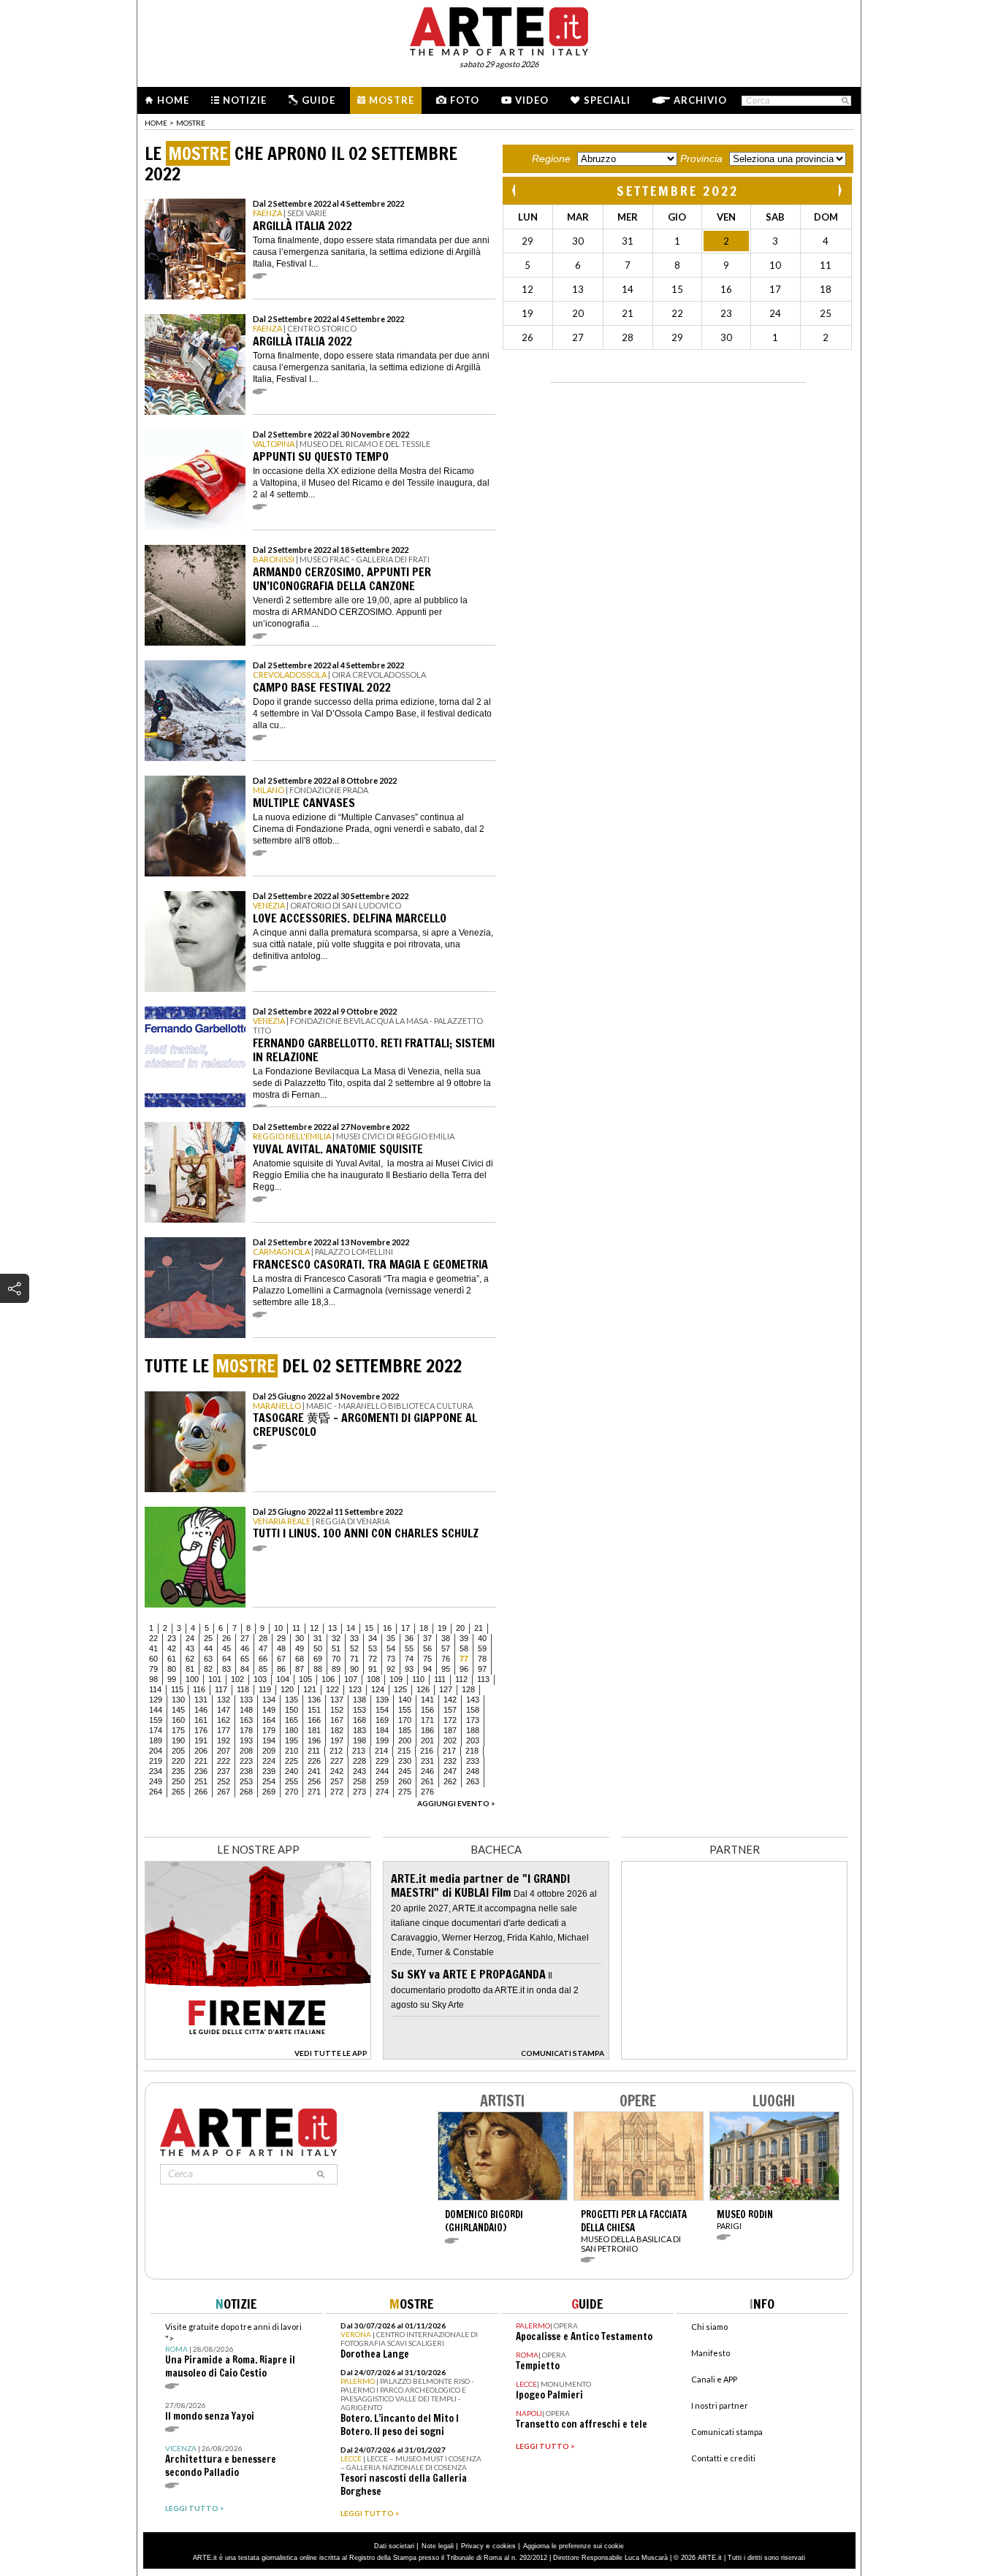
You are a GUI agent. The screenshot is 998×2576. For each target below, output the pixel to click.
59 (482, 1648)
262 (450, 1781)
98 (153, 1679)
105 (305, 1679)
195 (292, 1740)
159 (156, 1720)
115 (177, 1689)
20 (460, 1628)
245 (405, 1771)
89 (336, 1669)
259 (382, 1781)
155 (405, 1710)
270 (292, 1792)
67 (281, 1659)
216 (427, 1751)
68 (300, 1659)
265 (178, 1792)
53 (373, 1648)
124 (378, 1689)
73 (391, 1659)
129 (156, 1700)
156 (427, 1710)
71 (354, 1659)
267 (224, 1792)
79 (153, 1669)
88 (318, 1669)
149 (269, 1710)
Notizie (245, 100)
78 (482, 1659)
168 (359, 1720)
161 (201, 1720)
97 (482, 1669)
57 (446, 1648)
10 (278, 1628)
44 (208, 1648)
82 (208, 1669)
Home (173, 100)
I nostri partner (720, 2405)
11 (296, 1628)
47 (263, 1648)
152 (337, 1710)
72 (373, 1659)
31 (318, 1638)
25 (208, 1638)
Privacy (472, 2546)
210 (292, 1751)
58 (464, 1648)
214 (381, 1751)
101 (215, 1679)
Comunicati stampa (727, 2432)
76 (446, 1659)
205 (178, 1751)
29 (281, 1638)
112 (461, 1679)
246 (427, 1771)
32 (336, 1638)
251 (201, 1781)
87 (300, 1669)
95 (446, 1669)
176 (201, 1730)
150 (292, 1710)
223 (246, 1761)
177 (224, 1730)
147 (224, 1710)
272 (337, 1792)
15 (369, 1628)
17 (405, 1628)
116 (199, 1689)
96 (464, 1669)
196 (314, 1740)
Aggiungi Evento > (456, 1803)
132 (224, 1700)
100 (192, 1679)
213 (359, 1751)
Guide (319, 100)
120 (287, 1689)
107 (351, 1679)
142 (450, 1700)
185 (405, 1730)
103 (260, 1679)
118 (243, 1689)
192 (224, 1740)
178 (246, 1730)
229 (382, 1761)
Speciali (607, 100)
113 (483, 1679)
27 (245, 1638)
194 (269, 1740)
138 (359, 1700)
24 (190, 1638)
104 (283, 1679)
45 (226, 1648)
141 (427, 1700)
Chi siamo (709, 2327)
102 (237, 1679)
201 (427, 1740)
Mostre (392, 100)
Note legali (438, 2546)
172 (450, 1720)
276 (427, 1792)
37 (427, 1638)
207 (224, 1751)
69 (318, 1659)
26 (226, 1638)
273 (359, 1792)
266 (201, 1792)
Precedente (515, 190)
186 (427, 1730)
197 (337, 1740)
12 (314, 1628)
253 (246, 1781)
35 (391, 1638)
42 (172, 1648)
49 (300, 1648)
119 (265, 1689)
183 (359, 1730)
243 (359, 1771)
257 (337, 1781)
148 (246, 1710)
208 (246, 1751)
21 (479, 1628)
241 (314, 1771)
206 (201, 1751)
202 (450, 1740)
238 (246, 1771)
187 (450, 1730)
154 (382, 1710)
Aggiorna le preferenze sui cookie (574, 2546)
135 (292, 1700)
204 (156, 1751)
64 (226, 1659)
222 (224, 1761)
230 (405, 1761)
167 (337, 1720)
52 (354, 1648)
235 (178, 1771)
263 (473, 1781)
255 (292, 1781)
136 (314, 1700)
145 (178, 1710)
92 (391, 1669)
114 (155, 1689)
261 (427, 1781)
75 (427, 1659)
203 (473, 1740)
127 (446, 1689)
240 (292, 1771)
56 (427, 1648)
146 (201, 1710)
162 (224, 1720)
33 (354, 1638)
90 (354, 1669)
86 (281, 1669)
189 (156, 1740)
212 (336, 1751)
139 (382, 1700)
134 (269, 1700)
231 (427, 1761)
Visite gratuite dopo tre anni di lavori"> (233, 2351)
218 (472, 1751)
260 (405, 1781)
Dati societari (394, 2546)
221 (201, 1761)
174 (156, 1730)
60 (153, 1659)
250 (178, 1781)
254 (269, 1781)
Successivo (839, 190)
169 (382, 1720)
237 (224, 1771)
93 (409, 1669)
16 (387, 1628)
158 (473, 1710)
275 (405, 1792)
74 (409, 1659)
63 (208, 1659)
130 (178, 1700)
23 (172, 1638)
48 (281, 1648)
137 (337, 1700)
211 (314, 1751)
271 (314, 1792)
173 (473, 1720)
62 (190, 1659)
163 (246, 1720)
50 (318, 1648)
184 (382, 1730)
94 (427, 1669)
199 (382, 1740)
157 (450, 1710)
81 (190, 1669)
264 (156, 1792)
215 (404, 1751)
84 (245, 1669)
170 (405, 1720)
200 (405, 1740)
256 (314, 1781)
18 (424, 1628)
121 (310, 1689)
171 (427, 1720)
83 (226, 1669)
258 (359, 1781)
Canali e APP (714, 2379)
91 (373, 1669)
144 (156, 1710)
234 (156, 1771)
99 (172, 1679)
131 (201, 1700)
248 (473, 1771)
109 (396, 1679)
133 (246, 1700)
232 (450, 1761)
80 (172, 1669)
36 (409, 1638)
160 (178, 1720)
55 (409, 1648)
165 (292, 1720)
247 (450, 1771)
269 (269, 1792)
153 (359, 1710)
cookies (504, 2546)
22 (153, 1638)
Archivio (700, 100)
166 (314, 1720)
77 (464, 1659)
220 (178, 1761)
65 (245, 1659)
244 (382, 1771)
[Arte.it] (499, 29)
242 (337, 1771)
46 (245, 1648)
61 (172, 1659)
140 (405, 1700)
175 (178, 1730)
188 (473, 1730)
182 (337, 1730)
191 (201, 1740)
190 (178, 1740)
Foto (465, 100)
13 (332, 1628)
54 (391, 1648)
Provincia (701, 158)
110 (418, 1679)
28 (263, 1638)
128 (468, 1689)
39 (464, 1638)
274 (382, 1792)
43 (190, 1648)
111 (440, 1679)
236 (201, 1771)
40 (482, 1638)
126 (423, 1689)
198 (359, 1740)
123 (355, 1689)
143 (473, 1700)
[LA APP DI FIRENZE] (258, 2056)
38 (446, 1638)
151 (314, 1710)
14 (351, 1628)
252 (224, 1781)
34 (373, 1638)
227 (337, 1761)
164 (269, 1720)
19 (442, 1628)
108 (373, 1679)
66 (263, 1659)
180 (292, 1730)
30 (300, 1638)
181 (314, 1730)
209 (269, 1751)
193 (246, 1740)
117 (221, 1689)
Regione (551, 158)
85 (263, 1669)
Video (532, 100)
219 (156, 1761)
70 (336, 1659)
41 (153, 1648)
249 (156, 1781)
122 (332, 1689)
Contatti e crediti (723, 2458)
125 (400, 1689)
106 (328, 1679)
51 (336, 1648)
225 (292, 1761)
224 (269, 1761)
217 (449, 1751)
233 (473, 1761)
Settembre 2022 (678, 191)
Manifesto (711, 2353)
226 (314, 1761)
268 (246, 1792)
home (156, 123)
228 (359, 1761)
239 (269, 1771)
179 (269, 1730)
